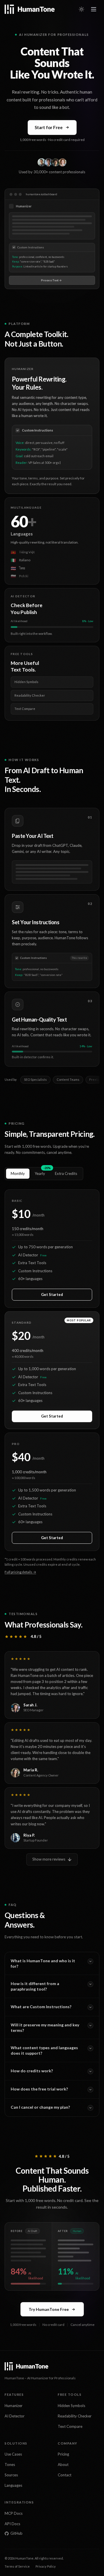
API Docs (12, 2524)
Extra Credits (66, 1173)
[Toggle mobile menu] (94, 9)
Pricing (63, 2454)
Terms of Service (17, 2566)
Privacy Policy (46, 2566)
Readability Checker (75, 2416)
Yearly (42, 1172)
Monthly (18, 1173)
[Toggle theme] (81, 9)
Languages (13, 2485)
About (63, 2465)
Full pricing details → (20, 1572)
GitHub (16, 2533)
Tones (10, 2465)
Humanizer (14, 2406)
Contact (65, 2475)
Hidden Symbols (71, 2406)
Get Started (52, 1294)
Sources (11, 2475)
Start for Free (49, 127)
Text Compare (70, 2426)
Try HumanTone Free (49, 2309)
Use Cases (13, 2454)
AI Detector (15, 2416)
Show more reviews (49, 1859)
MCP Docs (14, 2513)
